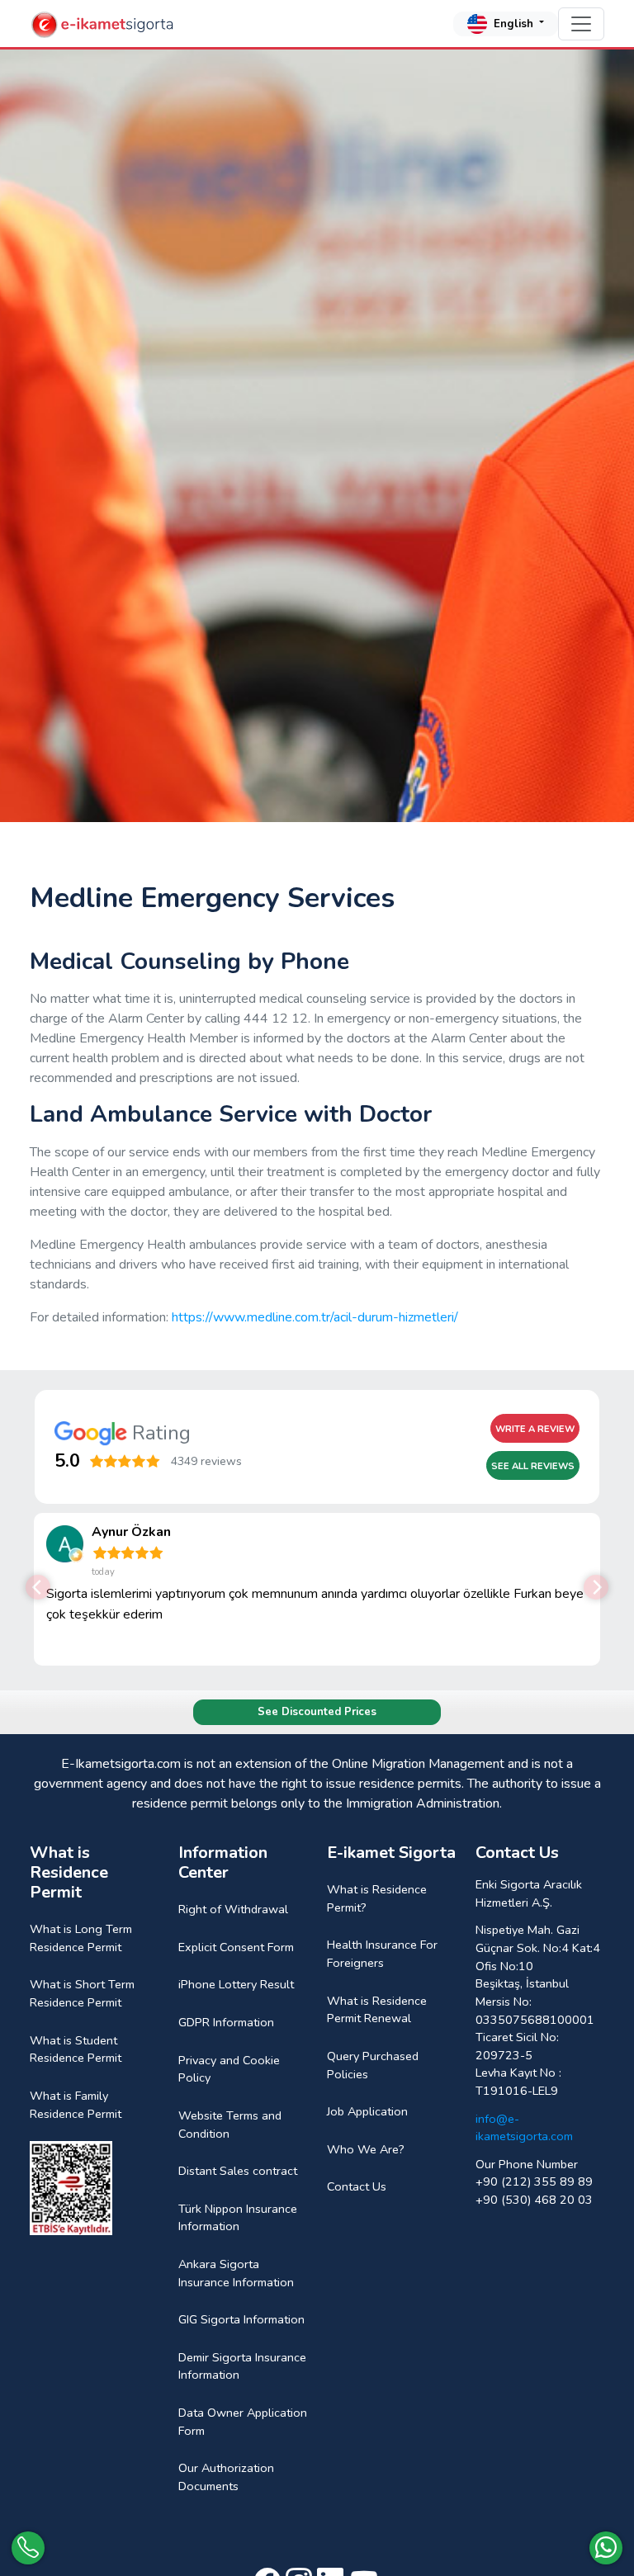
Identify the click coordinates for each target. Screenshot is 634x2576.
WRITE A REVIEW (535, 1429)
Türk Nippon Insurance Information (238, 2218)
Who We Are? (366, 2149)
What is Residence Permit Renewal (377, 2010)
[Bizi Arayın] (28, 2548)
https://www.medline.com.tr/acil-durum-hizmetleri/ (315, 1317)
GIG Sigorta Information (241, 2319)
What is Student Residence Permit (76, 2049)
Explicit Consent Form (236, 1947)
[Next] (596, 1587)
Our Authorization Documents (226, 2477)
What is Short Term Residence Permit (82, 1993)
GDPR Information (226, 2022)
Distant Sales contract (238, 2171)
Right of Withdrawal (233, 1909)
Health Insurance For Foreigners (382, 1954)
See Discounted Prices (317, 1712)
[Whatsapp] (606, 2548)
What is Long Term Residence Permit (81, 1938)
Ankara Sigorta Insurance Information (236, 2273)
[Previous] (38, 1587)
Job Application (367, 2111)
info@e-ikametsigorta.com (524, 2128)
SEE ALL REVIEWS (533, 1466)
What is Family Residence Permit (76, 2105)
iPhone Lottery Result (236, 1984)
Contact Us (357, 2186)
